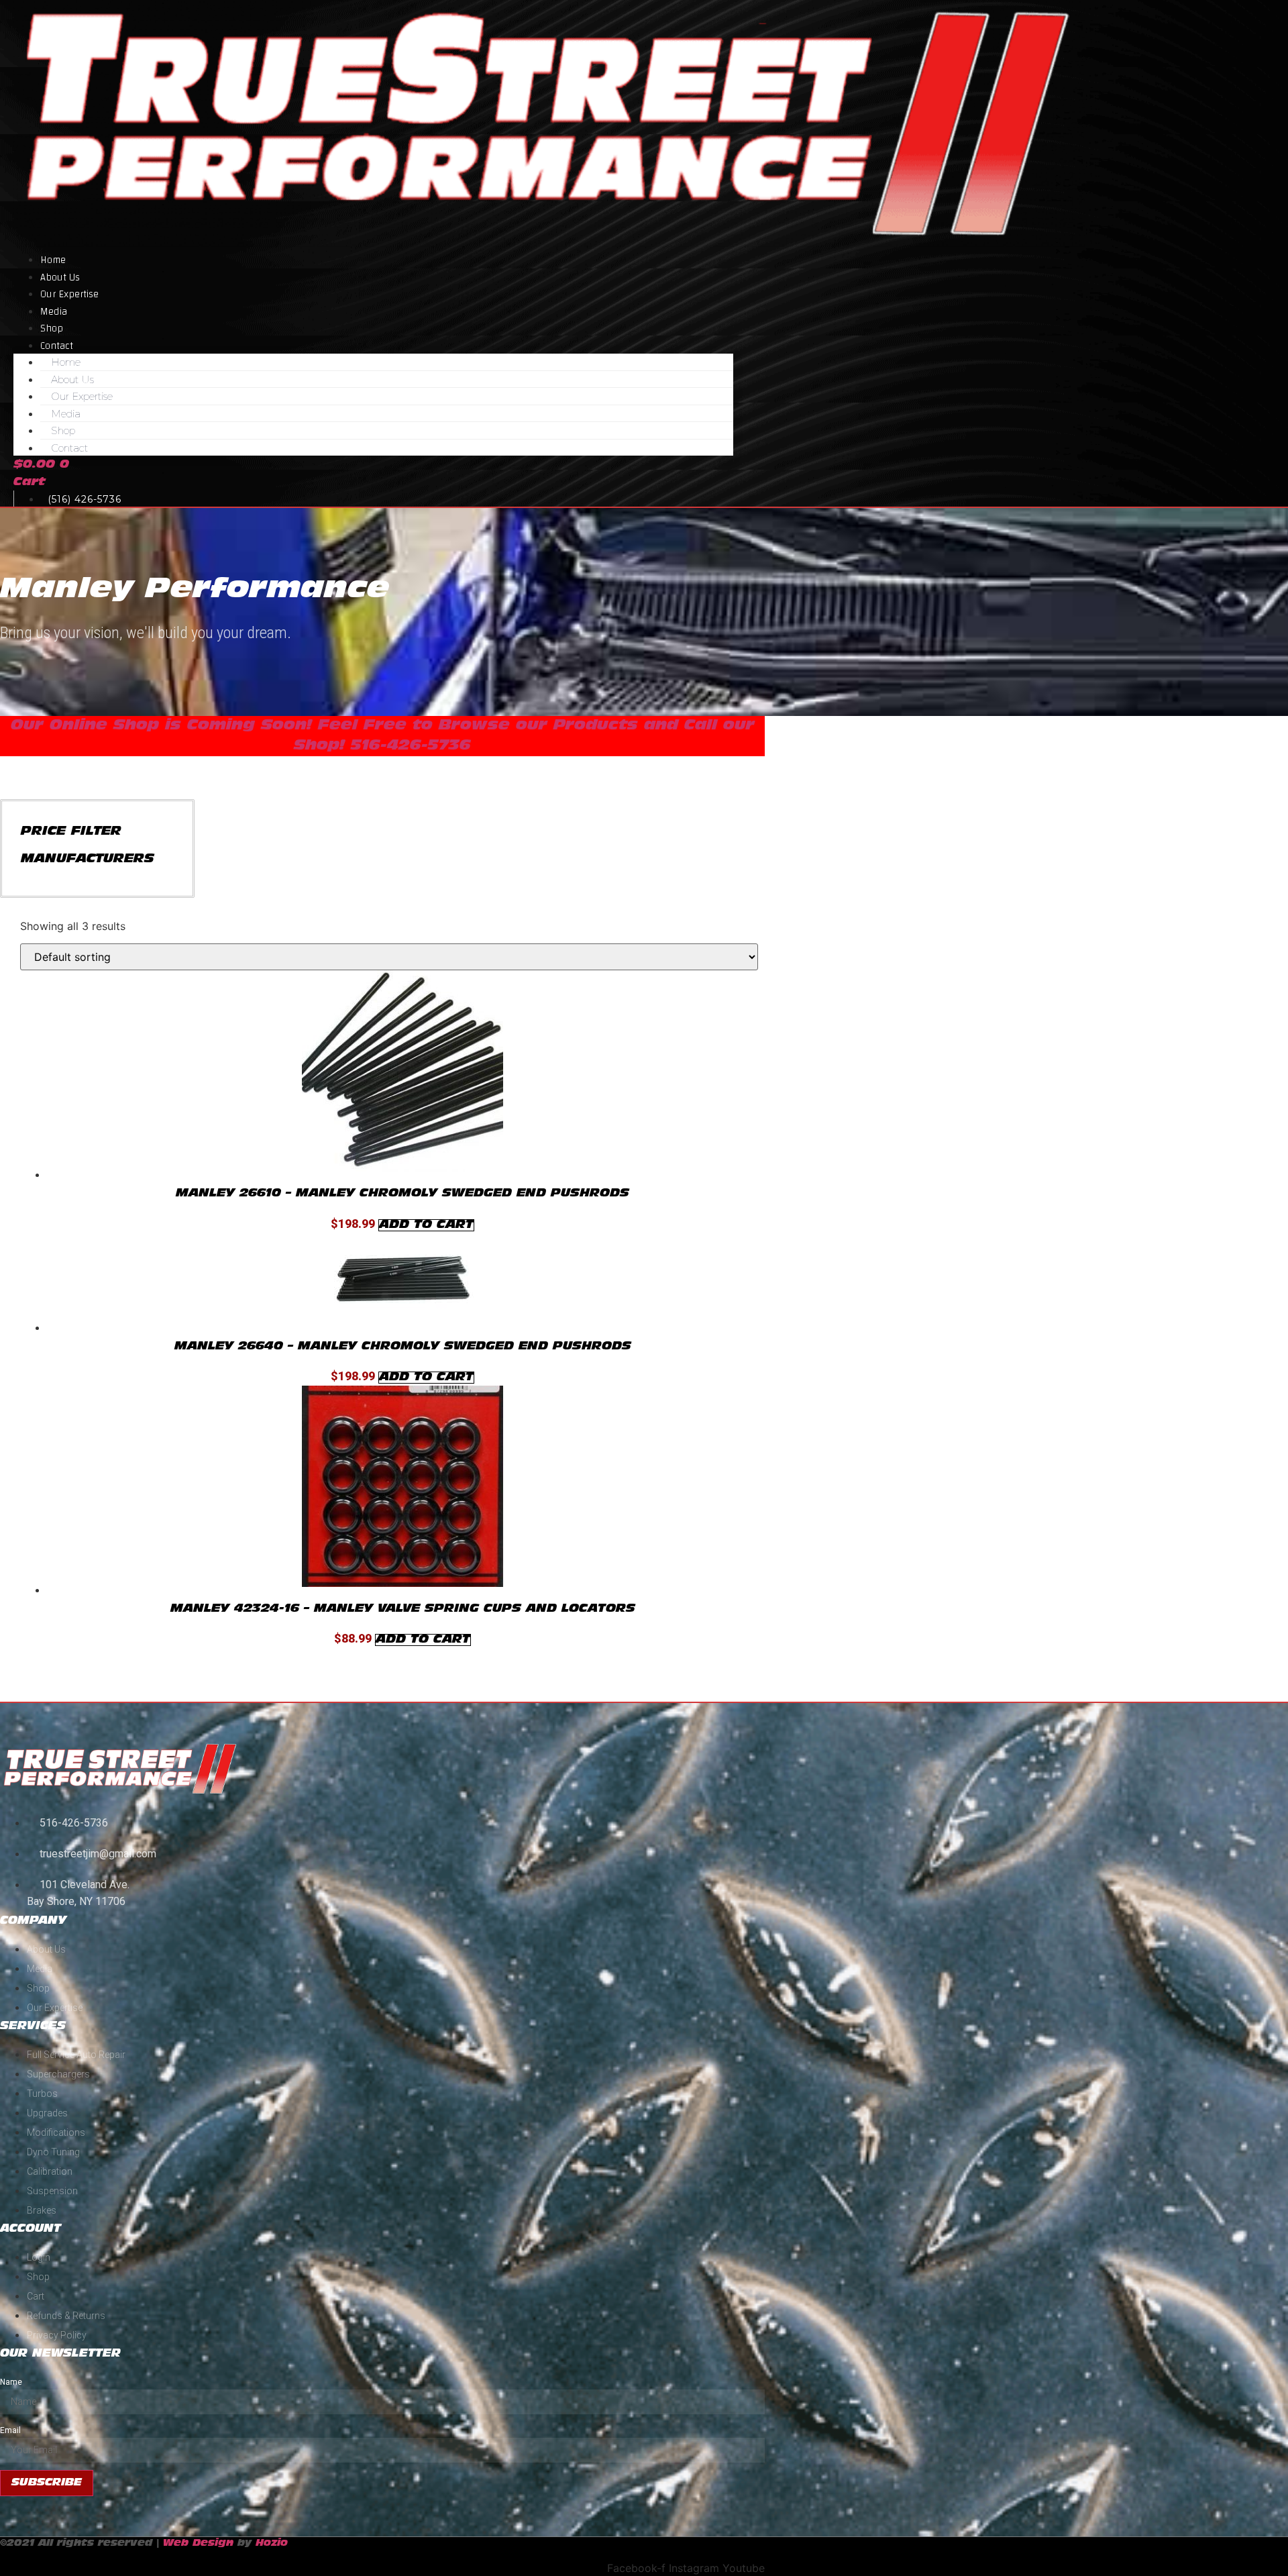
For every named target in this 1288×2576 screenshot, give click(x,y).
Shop (63, 430)
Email (10, 2430)
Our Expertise (69, 294)
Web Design (198, 2543)
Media (66, 414)
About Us (72, 379)
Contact (69, 448)
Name (11, 2382)
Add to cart (426, 1225)
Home (66, 362)
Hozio (272, 2543)
